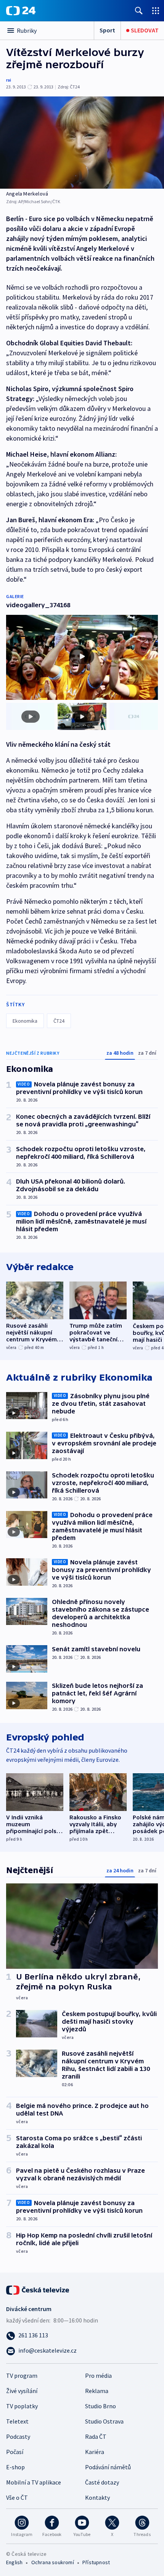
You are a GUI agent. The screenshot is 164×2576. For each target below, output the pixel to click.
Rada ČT (96, 2436)
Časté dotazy (102, 2482)
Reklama (97, 2391)
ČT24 (59, 1021)
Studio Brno (100, 2406)
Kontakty (97, 2497)
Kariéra (95, 2452)
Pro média (98, 2376)
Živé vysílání (22, 2391)
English (14, 2562)
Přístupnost (96, 2562)
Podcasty (18, 2436)
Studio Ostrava (104, 2421)
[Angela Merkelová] (82, 143)
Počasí (15, 2452)
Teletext (17, 2421)
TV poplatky (22, 2406)
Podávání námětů (108, 2467)
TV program (22, 2376)
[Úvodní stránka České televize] (38, 2289)
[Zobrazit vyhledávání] (139, 10)
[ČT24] (21, 11)
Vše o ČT (17, 2497)
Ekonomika (25, 1021)
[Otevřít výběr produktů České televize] (156, 10)
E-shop (15, 2467)
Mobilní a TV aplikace (34, 2482)
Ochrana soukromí (53, 2562)
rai (9, 80)
